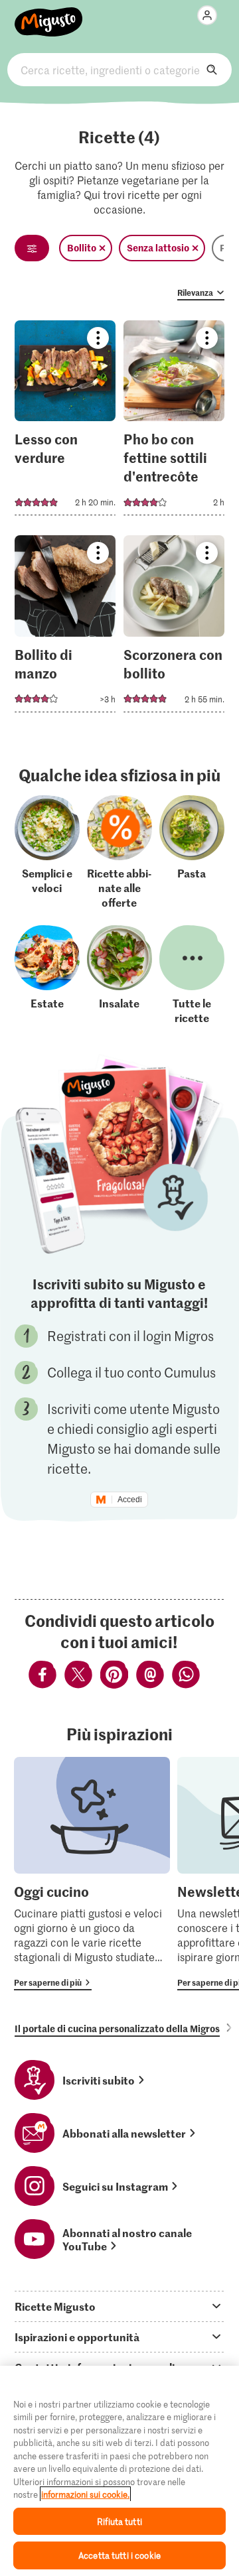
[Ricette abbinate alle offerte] (119, 852)
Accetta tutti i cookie (119, 2555)
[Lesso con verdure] (65, 422)
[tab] (119, 2306)
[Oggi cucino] (92, 1874)
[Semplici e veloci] (47, 852)
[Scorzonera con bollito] (174, 628)
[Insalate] (119, 975)
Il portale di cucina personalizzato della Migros (117, 2028)
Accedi (130, 1500)
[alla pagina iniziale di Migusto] (49, 15)
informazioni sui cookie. (85, 2494)
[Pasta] (192, 852)
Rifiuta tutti (119, 2521)
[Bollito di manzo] (65, 628)
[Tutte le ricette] (192, 975)
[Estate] (47, 975)
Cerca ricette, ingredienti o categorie (119, 70)
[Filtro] (32, 248)
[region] (119, 2471)
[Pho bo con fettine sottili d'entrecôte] (174, 422)
